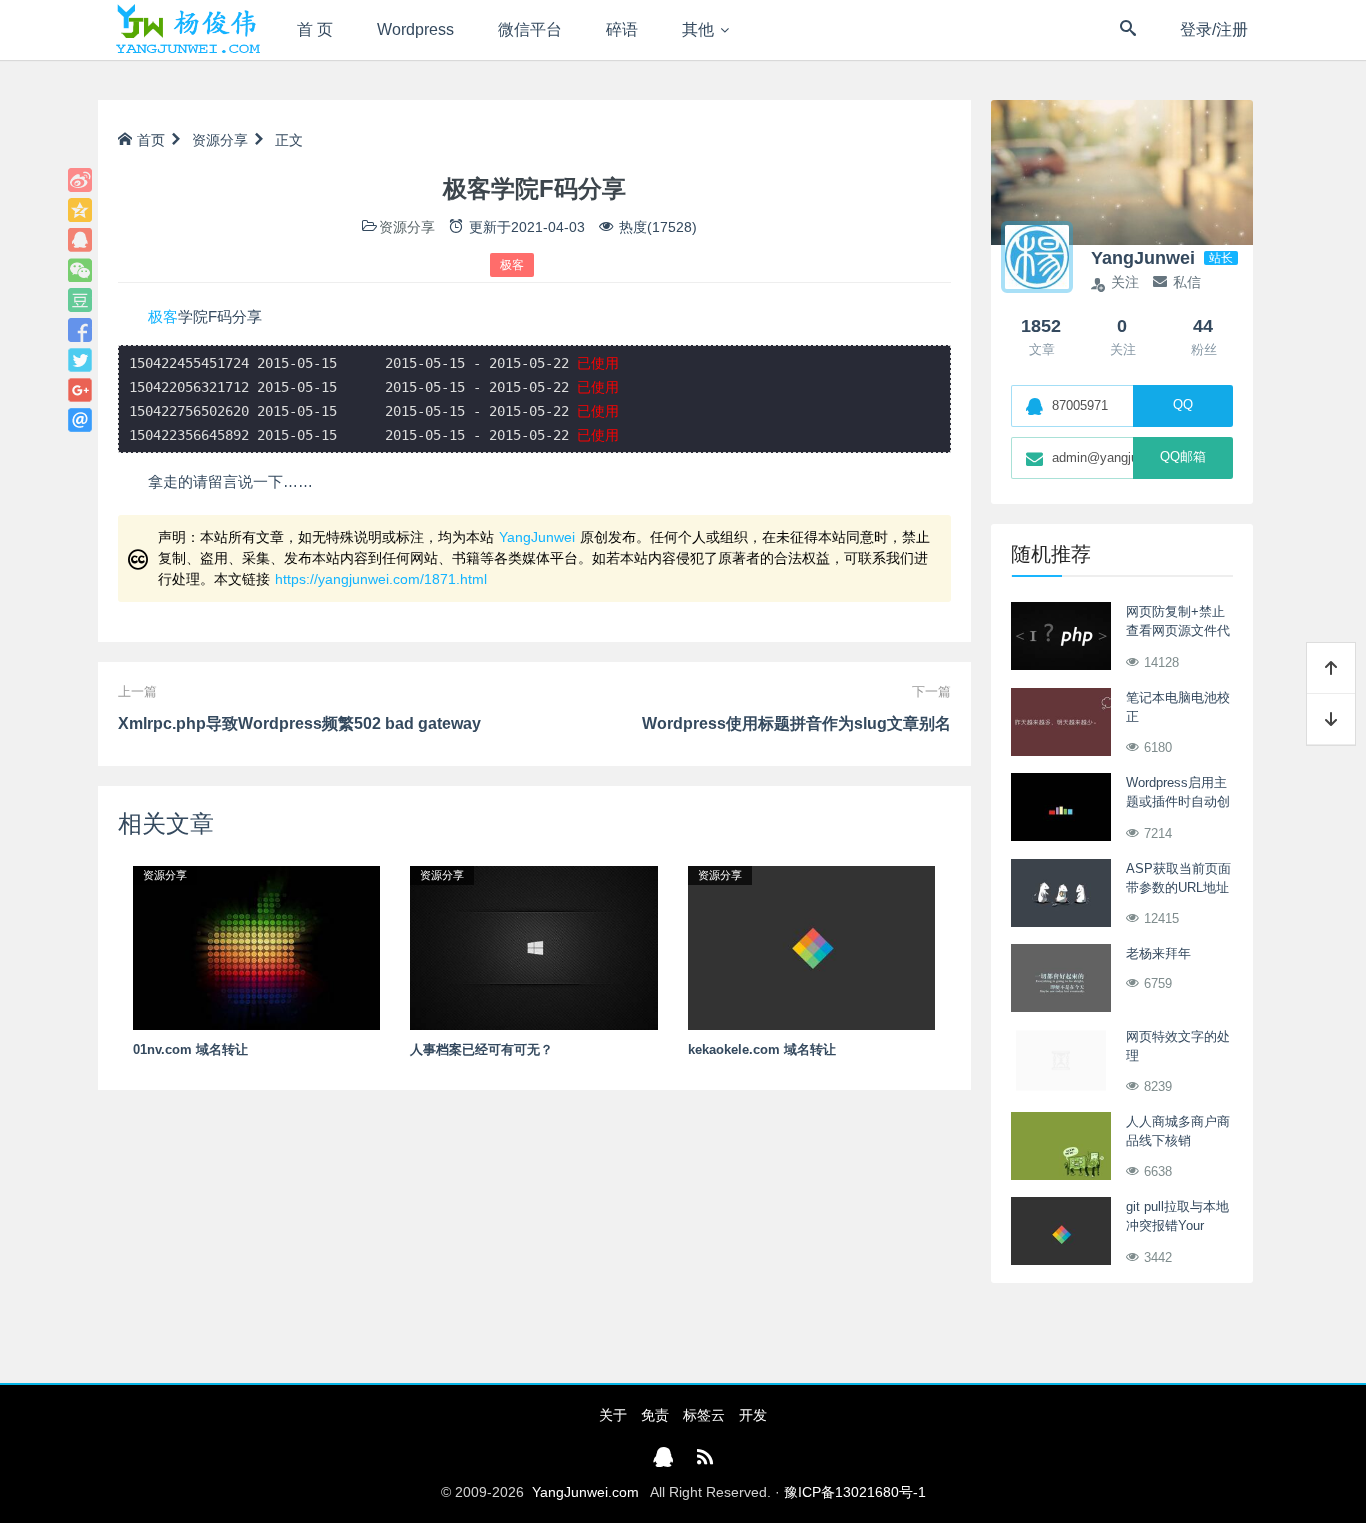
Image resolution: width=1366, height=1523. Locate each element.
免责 (655, 1415)
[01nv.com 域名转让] (256, 947)
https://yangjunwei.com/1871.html (381, 579)
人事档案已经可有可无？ (481, 1049)
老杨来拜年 (1158, 953)
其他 (698, 29)
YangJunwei (537, 537)
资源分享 (220, 140)
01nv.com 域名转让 (190, 1049)
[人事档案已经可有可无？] (533, 947)
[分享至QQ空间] (80, 210)
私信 (1187, 282)
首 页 (315, 29)
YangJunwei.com (585, 1492)
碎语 (622, 29)
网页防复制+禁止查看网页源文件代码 (1178, 631)
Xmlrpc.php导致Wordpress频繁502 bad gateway (299, 723)
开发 (753, 1415)
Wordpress (415, 29)
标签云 (704, 1415)
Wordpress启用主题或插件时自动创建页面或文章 (1178, 802)
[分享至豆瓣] (80, 300)
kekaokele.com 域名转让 (762, 1049)
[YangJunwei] (187, 30)
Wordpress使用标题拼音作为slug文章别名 (796, 723)
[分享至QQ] (80, 240)
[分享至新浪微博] (80, 180)
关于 (613, 1415)
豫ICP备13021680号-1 (855, 1492)
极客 (512, 265)
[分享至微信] (80, 270)
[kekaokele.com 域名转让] (811, 947)
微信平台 (530, 29)
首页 (151, 140)
